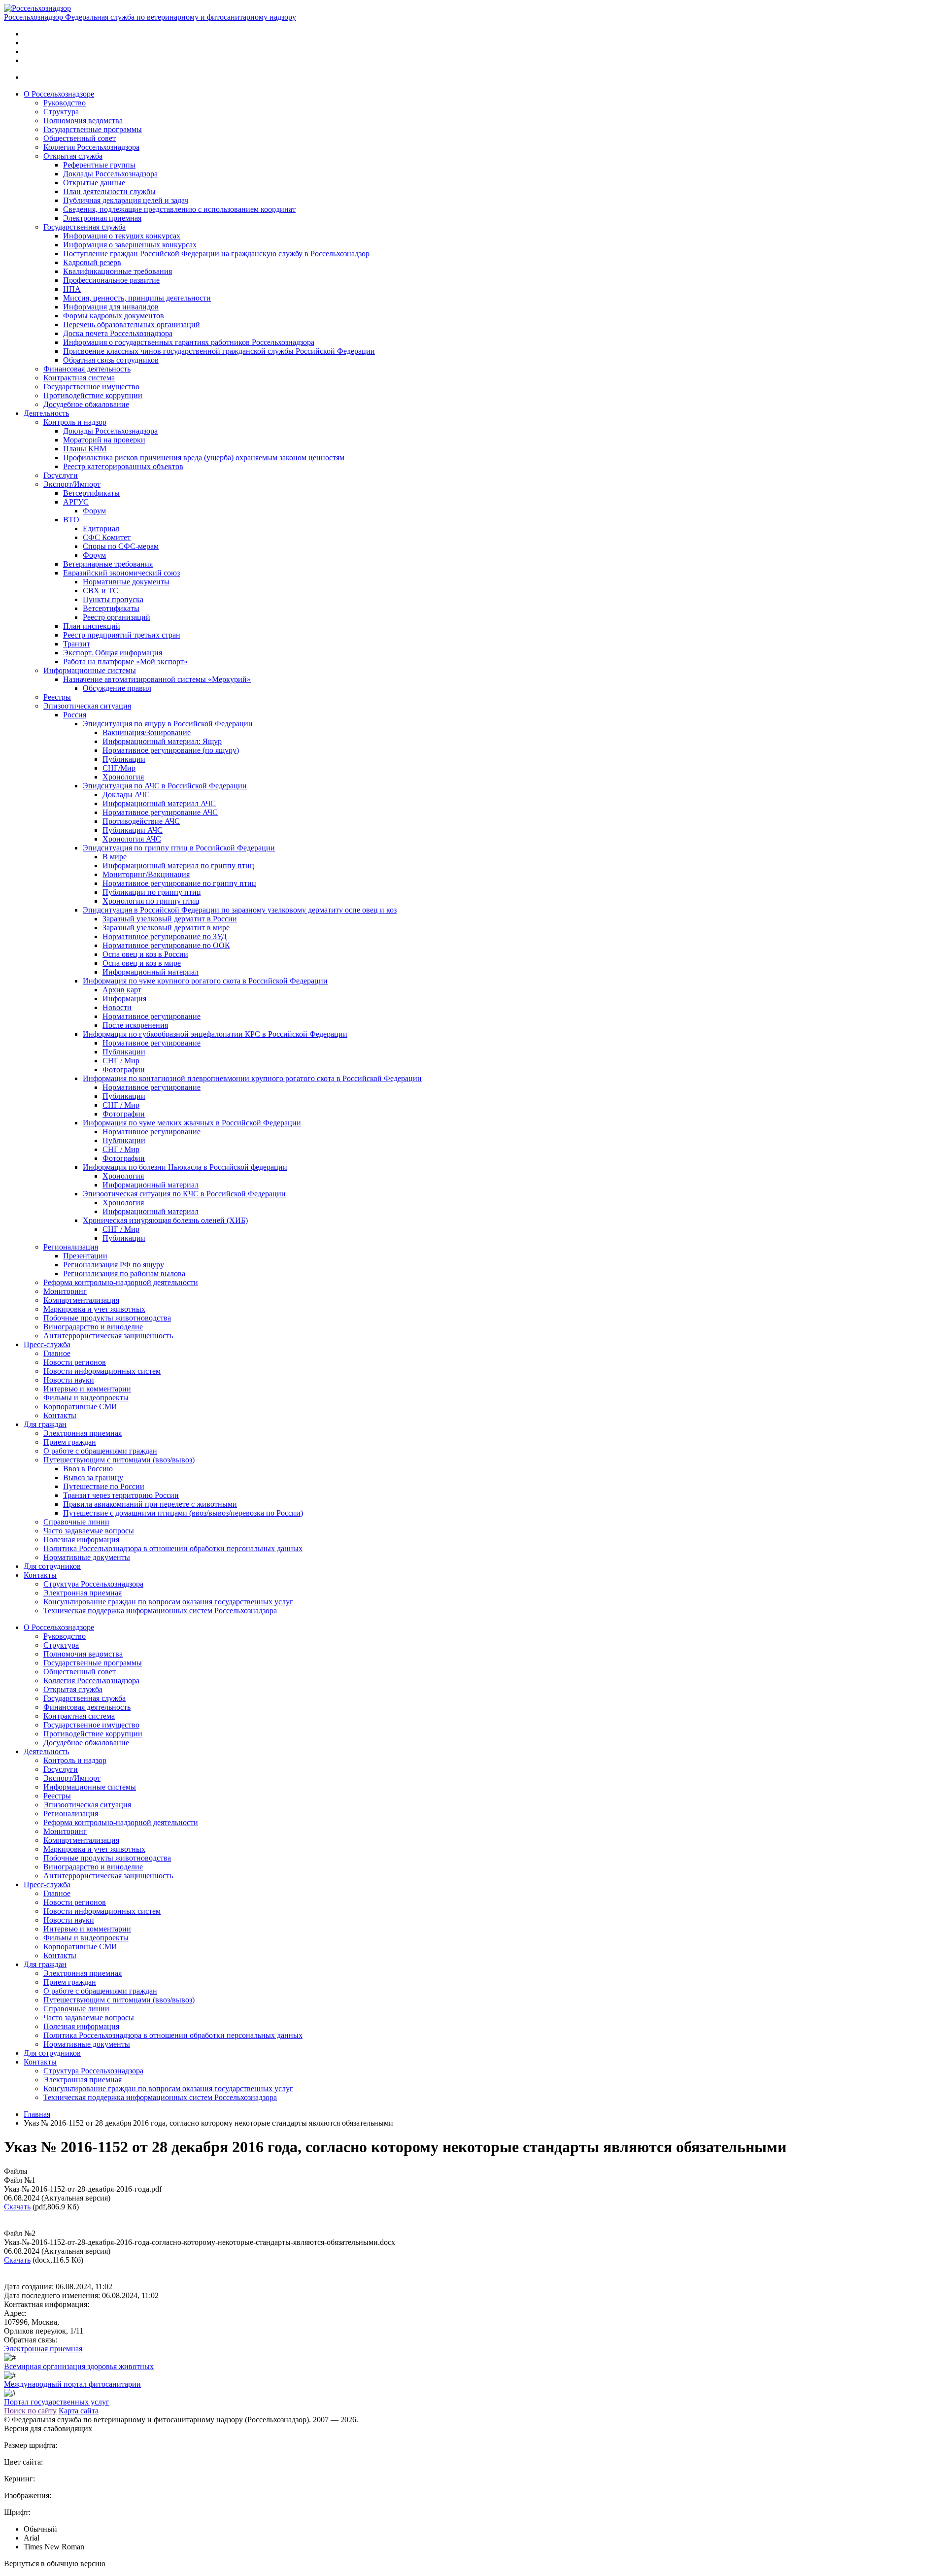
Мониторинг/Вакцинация (146, 874)
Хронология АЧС (132, 839)
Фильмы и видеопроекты (86, 1398)
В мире (115, 857)
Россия (75, 715)
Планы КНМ (85, 449)
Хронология (123, 777)
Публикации (124, 759)
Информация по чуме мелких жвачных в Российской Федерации (192, 1123)
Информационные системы (90, 670)
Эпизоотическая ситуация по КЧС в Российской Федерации (184, 1194)
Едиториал (101, 528)
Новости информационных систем (102, 1371)
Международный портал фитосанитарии (72, 2384)
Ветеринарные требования (108, 564)
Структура (61, 112)
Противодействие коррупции (93, 395)
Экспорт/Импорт (72, 484)
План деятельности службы (109, 191)
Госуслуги (61, 475)
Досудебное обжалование (86, 404)
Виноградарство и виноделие (93, 1327)
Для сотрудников (52, 1566)
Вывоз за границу (93, 1477)
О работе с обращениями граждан (100, 1451)
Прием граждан (70, 1442)
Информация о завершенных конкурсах (130, 245)
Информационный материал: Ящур (162, 741)
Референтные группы (99, 165)
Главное (57, 1353)
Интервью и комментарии (87, 1389)
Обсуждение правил (117, 688)
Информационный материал (151, 972)
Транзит (77, 644)
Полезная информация (81, 1540)
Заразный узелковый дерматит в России (170, 919)
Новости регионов (75, 1362)
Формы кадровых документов (114, 316)
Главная (37, 2114)
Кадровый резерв (92, 262)
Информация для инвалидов (111, 307)
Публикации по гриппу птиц (152, 892)
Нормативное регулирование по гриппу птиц (179, 883)
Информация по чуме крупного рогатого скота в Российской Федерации (205, 981)
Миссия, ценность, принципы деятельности (137, 298)
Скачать (17, 2207)
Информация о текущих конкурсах (122, 236)
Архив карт (122, 990)
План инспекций (92, 626)
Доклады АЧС (126, 795)
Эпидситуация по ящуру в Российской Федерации (168, 724)
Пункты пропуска (113, 599)
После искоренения (135, 1025)
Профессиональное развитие (111, 280)
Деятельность (46, 413)
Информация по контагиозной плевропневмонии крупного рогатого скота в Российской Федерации (252, 1078)
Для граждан (45, 1424)
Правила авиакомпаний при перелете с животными (150, 1504)
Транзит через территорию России (121, 1495)
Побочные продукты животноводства (107, 1318)
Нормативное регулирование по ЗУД (165, 936)
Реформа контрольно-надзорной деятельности (121, 1282)
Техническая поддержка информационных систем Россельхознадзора (160, 1610)
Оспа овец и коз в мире (142, 963)
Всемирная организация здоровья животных (79, 2366)
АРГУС (76, 502)
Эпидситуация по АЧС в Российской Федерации (165, 786)
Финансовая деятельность (87, 369)
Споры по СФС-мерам (121, 546)
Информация (124, 999)
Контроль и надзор (75, 422)
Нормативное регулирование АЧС (160, 812)
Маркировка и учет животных (94, 1309)
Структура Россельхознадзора (93, 1584)
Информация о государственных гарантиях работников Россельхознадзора (189, 342)
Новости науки (69, 1380)
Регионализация (71, 1247)
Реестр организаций (117, 617)
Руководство (65, 103)
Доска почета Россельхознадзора (118, 333)
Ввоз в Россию (88, 1469)
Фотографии (124, 1069)
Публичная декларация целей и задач (126, 200)
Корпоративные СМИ (80, 1407)
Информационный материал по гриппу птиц (178, 865)
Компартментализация (81, 1300)
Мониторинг (65, 1291)
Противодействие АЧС (141, 821)
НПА (72, 289)
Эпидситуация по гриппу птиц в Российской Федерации (179, 848)
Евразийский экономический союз (121, 573)
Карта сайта (79, 2411)
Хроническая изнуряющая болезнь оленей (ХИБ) (165, 1220)
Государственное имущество (91, 387)
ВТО (71, 520)
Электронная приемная (102, 218)
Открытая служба (73, 156)
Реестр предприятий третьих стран (122, 635)
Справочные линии (76, 1522)
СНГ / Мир (121, 1061)
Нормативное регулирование (152, 1016)
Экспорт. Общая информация (113, 653)
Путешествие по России (104, 1486)
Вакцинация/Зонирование (147, 732)
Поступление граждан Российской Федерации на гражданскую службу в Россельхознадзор (216, 254)
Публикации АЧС (133, 830)
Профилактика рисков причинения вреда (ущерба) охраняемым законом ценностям (204, 458)
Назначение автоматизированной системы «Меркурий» (157, 679)
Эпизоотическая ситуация (87, 706)
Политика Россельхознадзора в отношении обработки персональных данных (173, 1548)
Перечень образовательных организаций (132, 324)
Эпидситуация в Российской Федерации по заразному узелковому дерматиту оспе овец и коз (240, 910)
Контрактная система (79, 378)
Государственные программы (93, 129)
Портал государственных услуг (57, 2402)
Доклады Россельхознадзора (110, 174)
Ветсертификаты (91, 493)
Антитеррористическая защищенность (108, 1336)
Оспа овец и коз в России (145, 954)
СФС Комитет (107, 537)
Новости (117, 1007)
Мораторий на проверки (104, 440)
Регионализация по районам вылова (124, 1273)
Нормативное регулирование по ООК (166, 945)
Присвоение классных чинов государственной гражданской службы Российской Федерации (219, 351)
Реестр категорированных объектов (123, 466)
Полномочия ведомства (83, 120)
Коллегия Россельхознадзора (91, 147)
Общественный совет (80, 138)
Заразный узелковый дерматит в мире (166, 928)
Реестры (57, 697)
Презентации (85, 1256)
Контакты (60, 1415)
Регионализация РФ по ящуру (114, 1265)
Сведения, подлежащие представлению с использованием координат (179, 209)
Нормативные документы (126, 582)
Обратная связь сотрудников (111, 360)
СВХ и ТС (101, 591)
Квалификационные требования (118, 271)
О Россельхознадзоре (59, 94)
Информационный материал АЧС (159, 803)
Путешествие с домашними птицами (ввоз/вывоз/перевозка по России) (183, 1513)
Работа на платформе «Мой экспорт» (125, 661)
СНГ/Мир (119, 768)
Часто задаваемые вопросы (89, 1531)
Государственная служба (84, 227)
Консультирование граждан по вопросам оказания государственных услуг (168, 1602)
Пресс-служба (47, 1344)
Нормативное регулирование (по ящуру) (171, 750)
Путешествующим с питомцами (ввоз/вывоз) (119, 1460)
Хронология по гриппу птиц (151, 901)
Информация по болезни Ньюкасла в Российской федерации (185, 1167)
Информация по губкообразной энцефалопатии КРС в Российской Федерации (215, 1034)
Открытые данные (94, 183)
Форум (94, 511)
